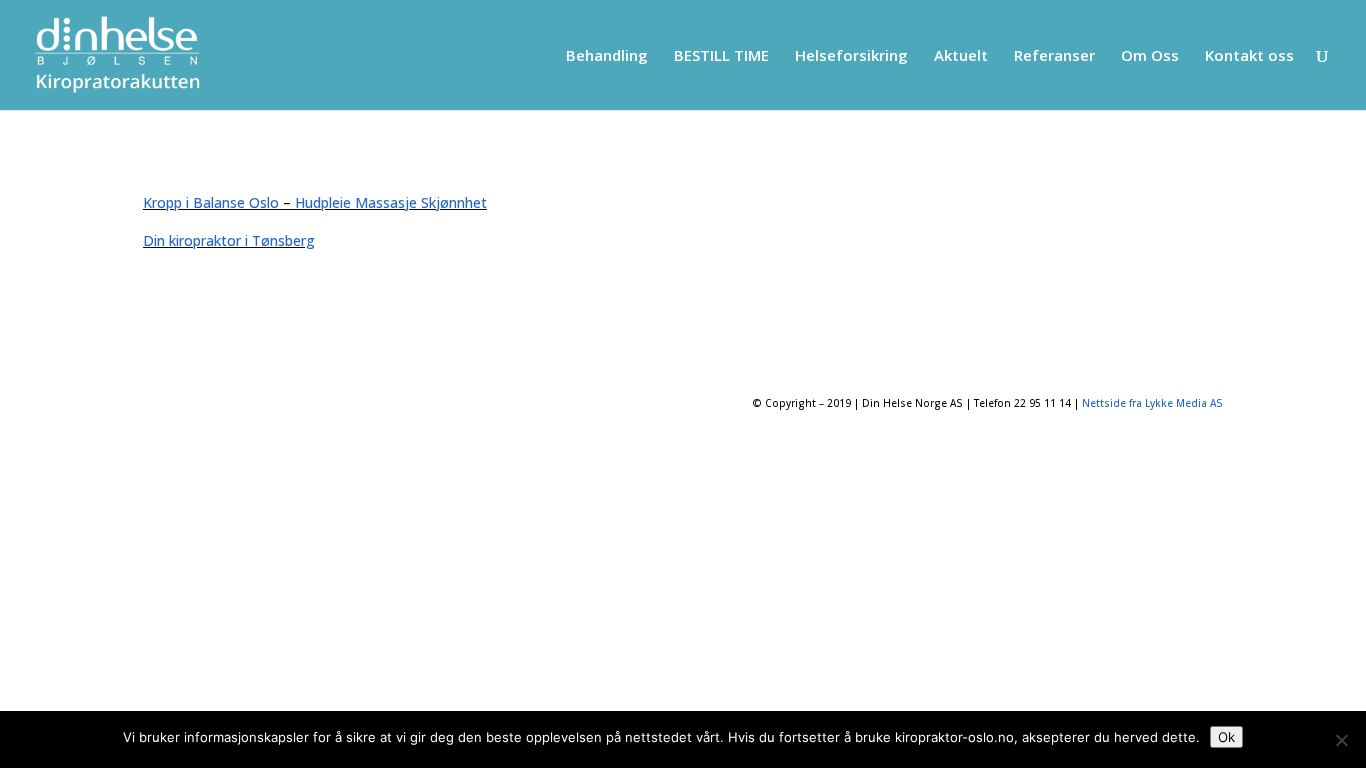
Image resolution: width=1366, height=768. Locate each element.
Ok (1226, 737)
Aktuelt (961, 56)
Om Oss (1150, 56)
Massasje (386, 202)
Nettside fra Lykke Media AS (1152, 403)
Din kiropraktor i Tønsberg (229, 240)
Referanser (1054, 56)
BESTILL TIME (721, 56)
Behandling (607, 56)
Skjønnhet (454, 202)
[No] (1341, 740)
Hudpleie (323, 202)
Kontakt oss (1249, 56)
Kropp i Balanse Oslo (211, 202)
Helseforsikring (851, 56)
